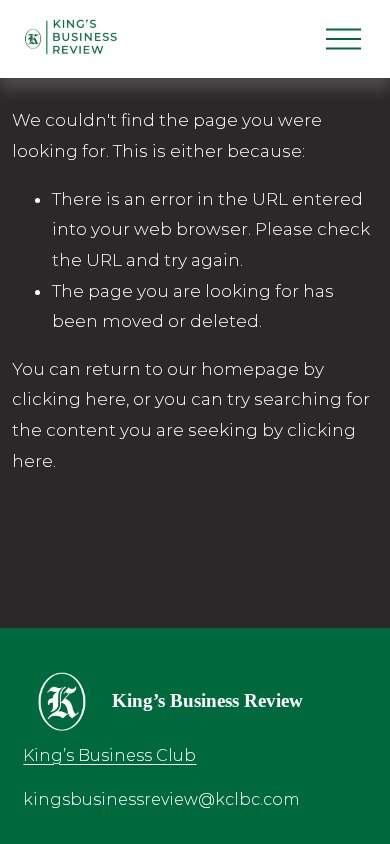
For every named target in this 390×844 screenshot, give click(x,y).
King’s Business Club (109, 755)
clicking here (69, 399)
